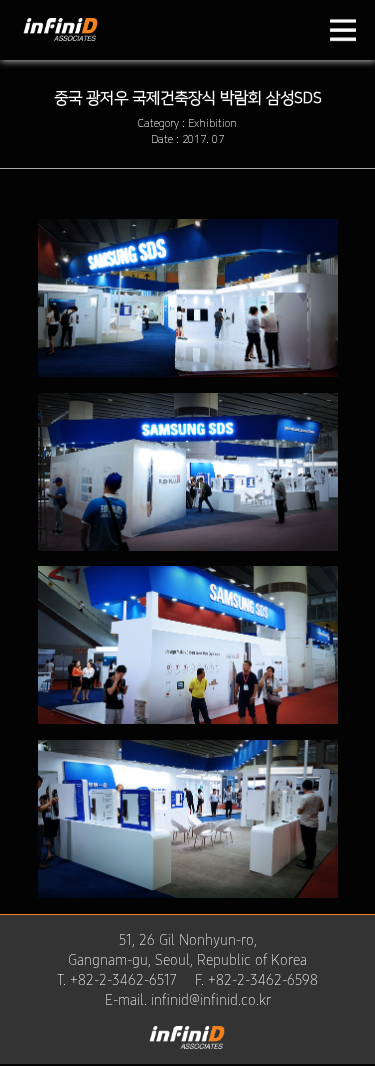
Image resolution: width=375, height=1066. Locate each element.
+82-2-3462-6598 (263, 980)
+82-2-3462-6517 (123, 980)
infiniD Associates (60, 48)
